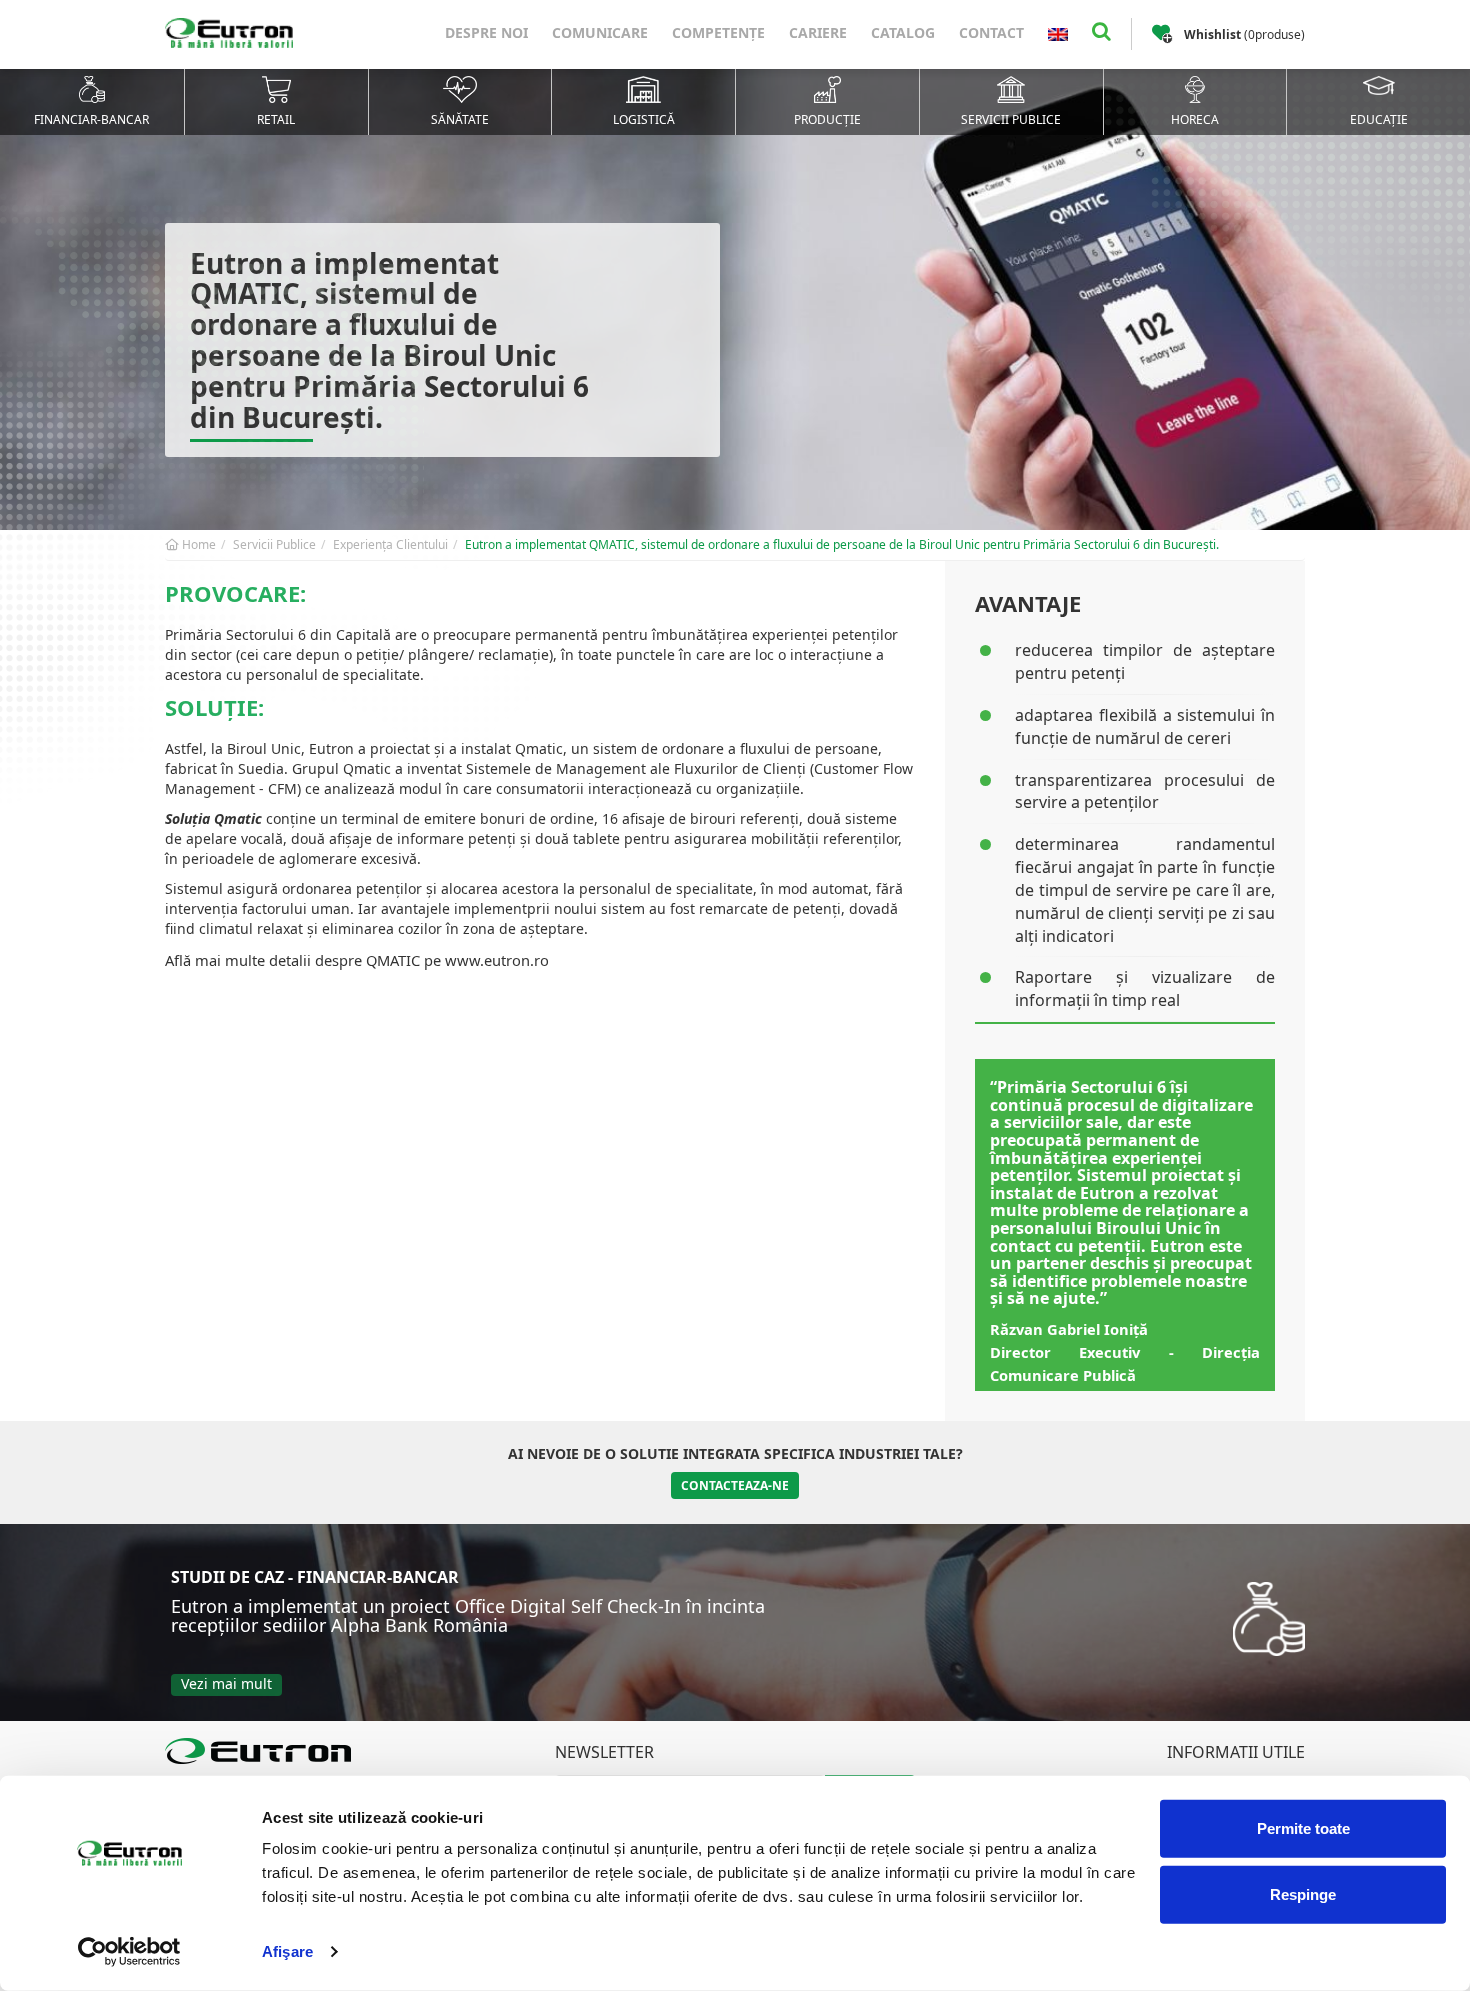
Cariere (818, 32)
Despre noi (486, 32)
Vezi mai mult (226, 1683)
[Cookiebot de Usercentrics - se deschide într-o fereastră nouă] (129, 1952)
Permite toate (1303, 1828)
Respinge (1303, 1893)
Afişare (287, 1951)
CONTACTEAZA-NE (735, 1485)
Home (197, 544)
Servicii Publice (274, 544)
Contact (991, 32)
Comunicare (600, 32)
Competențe (718, 32)
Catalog (903, 32)
